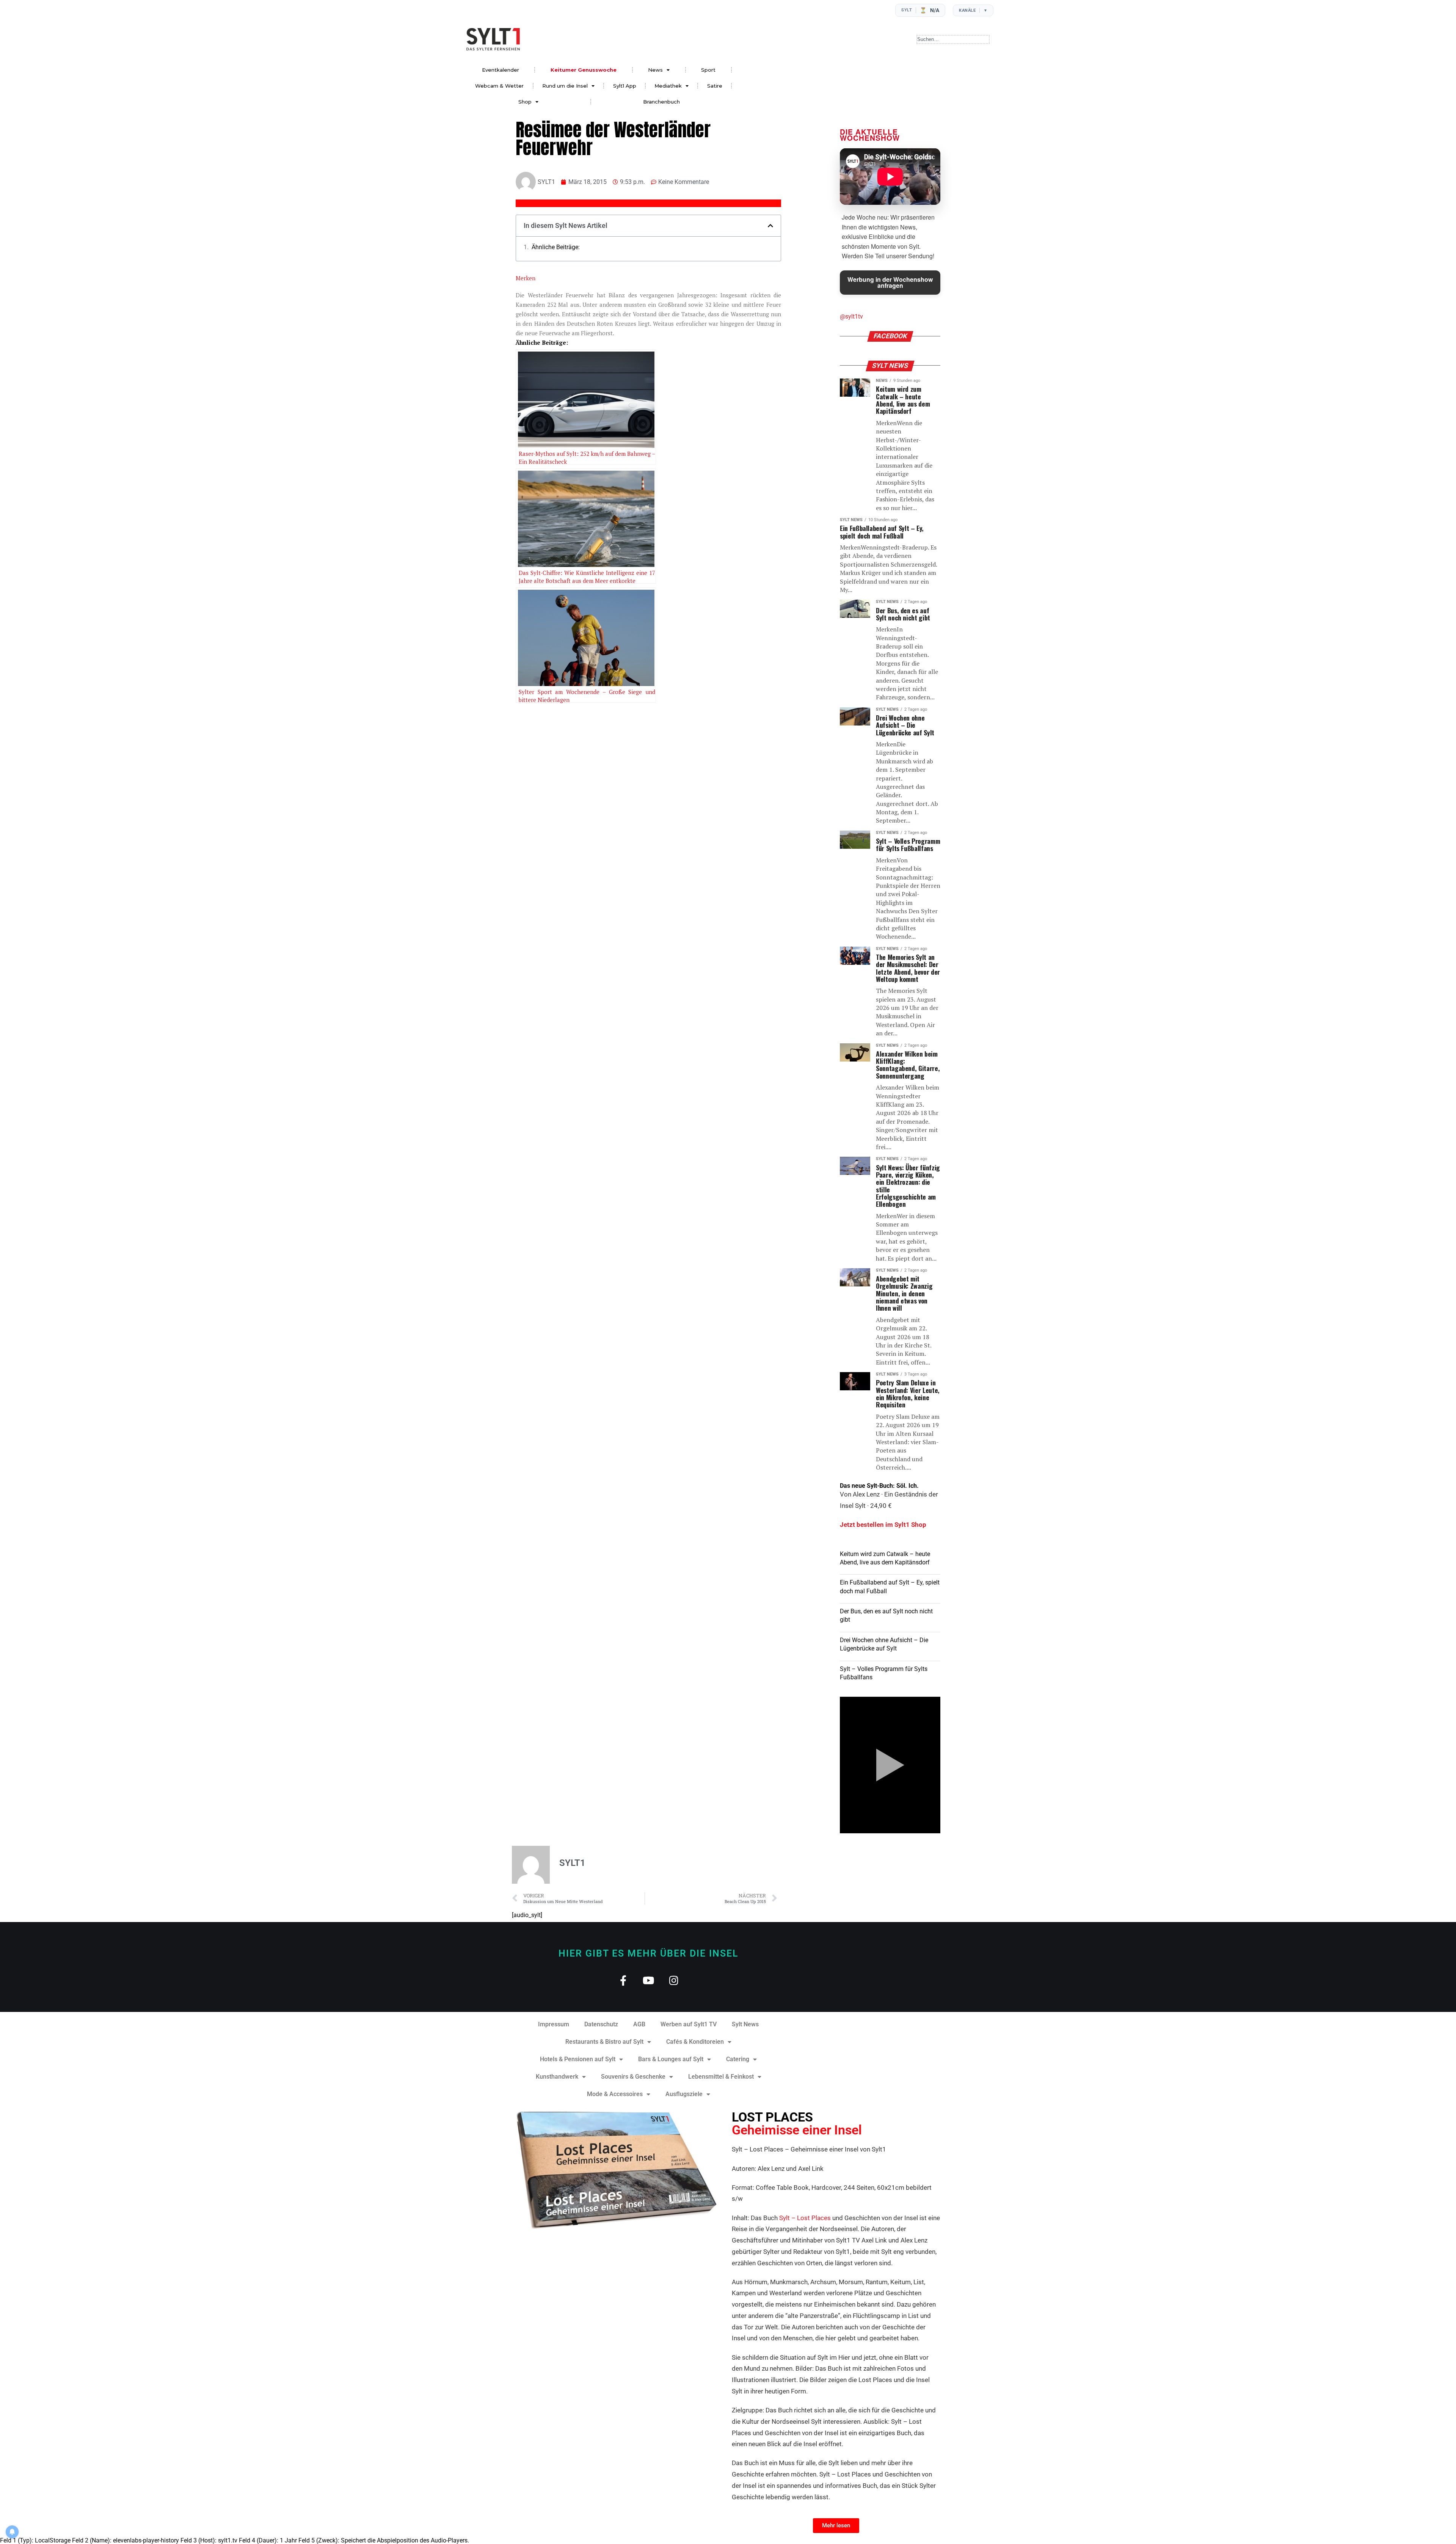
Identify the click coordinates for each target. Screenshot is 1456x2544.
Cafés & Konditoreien (695, 2042)
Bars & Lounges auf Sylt (671, 2059)
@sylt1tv (851, 316)
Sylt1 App (625, 86)
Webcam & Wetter (499, 86)
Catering (738, 2059)
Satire (715, 86)
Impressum (554, 2024)
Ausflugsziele (684, 2094)
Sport (708, 70)
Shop (525, 102)
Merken (526, 278)
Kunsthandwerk (557, 2077)
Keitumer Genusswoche (584, 70)
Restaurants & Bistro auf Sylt (604, 2042)
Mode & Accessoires (615, 2094)
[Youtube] (649, 1980)
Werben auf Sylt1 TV (689, 2024)
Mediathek (668, 86)
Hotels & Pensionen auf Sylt (578, 2059)
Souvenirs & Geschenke (633, 2077)
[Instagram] (674, 1980)
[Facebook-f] (623, 1980)
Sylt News (745, 2024)
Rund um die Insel (565, 86)
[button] (770, 226)
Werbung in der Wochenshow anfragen (890, 282)
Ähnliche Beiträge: (556, 247)
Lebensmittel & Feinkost (721, 2077)
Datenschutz (601, 2024)
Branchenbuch (661, 102)
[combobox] (953, 39)
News (655, 70)
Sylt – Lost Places (805, 2218)
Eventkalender (500, 70)
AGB (639, 2024)
